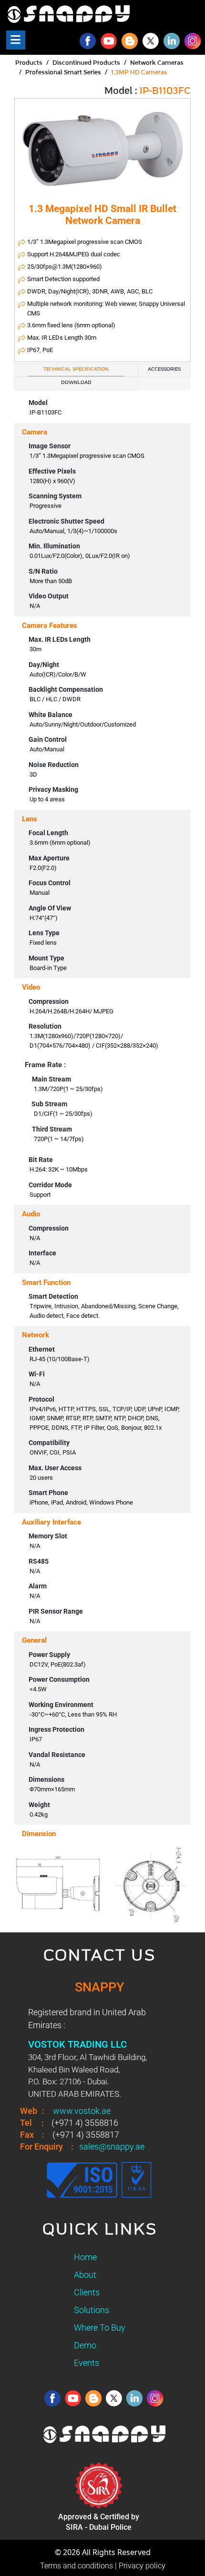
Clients (87, 2292)
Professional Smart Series (63, 73)
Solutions (92, 2310)
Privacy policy (142, 2566)
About (85, 2275)
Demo (85, 2345)
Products (29, 63)
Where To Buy (100, 2328)
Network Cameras (157, 63)
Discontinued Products (86, 63)
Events (87, 2363)
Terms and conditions (77, 2566)
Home (85, 2257)
